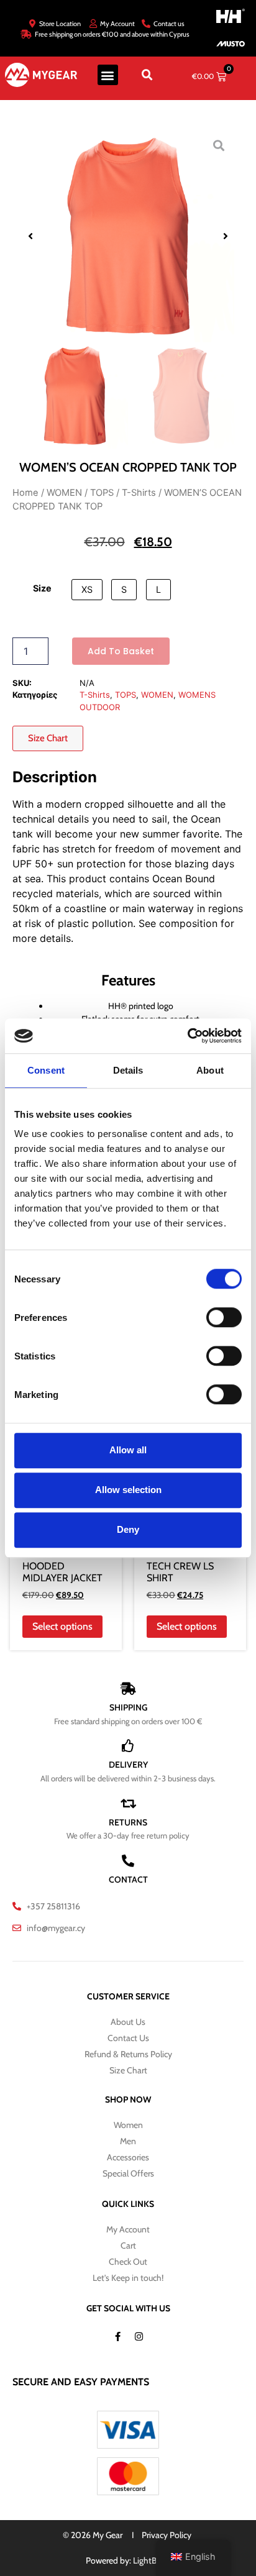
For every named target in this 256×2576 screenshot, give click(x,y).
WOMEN (64, 493)
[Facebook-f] (117, 2337)
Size (42, 588)
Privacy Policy (167, 2535)
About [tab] (210, 1070)
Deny (128, 1529)
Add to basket (121, 651)
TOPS (102, 493)
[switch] (224, 1317)
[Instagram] (139, 2337)
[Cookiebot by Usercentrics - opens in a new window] (187, 1036)
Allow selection (128, 1490)
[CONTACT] (128, 1861)
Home (25, 493)
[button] (108, 75)
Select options (62, 1626)
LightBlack (152, 2560)
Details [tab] (128, 1070)
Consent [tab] (46, 1070)
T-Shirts (139, 493)
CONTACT (128, 1879)
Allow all (128, 1450)
